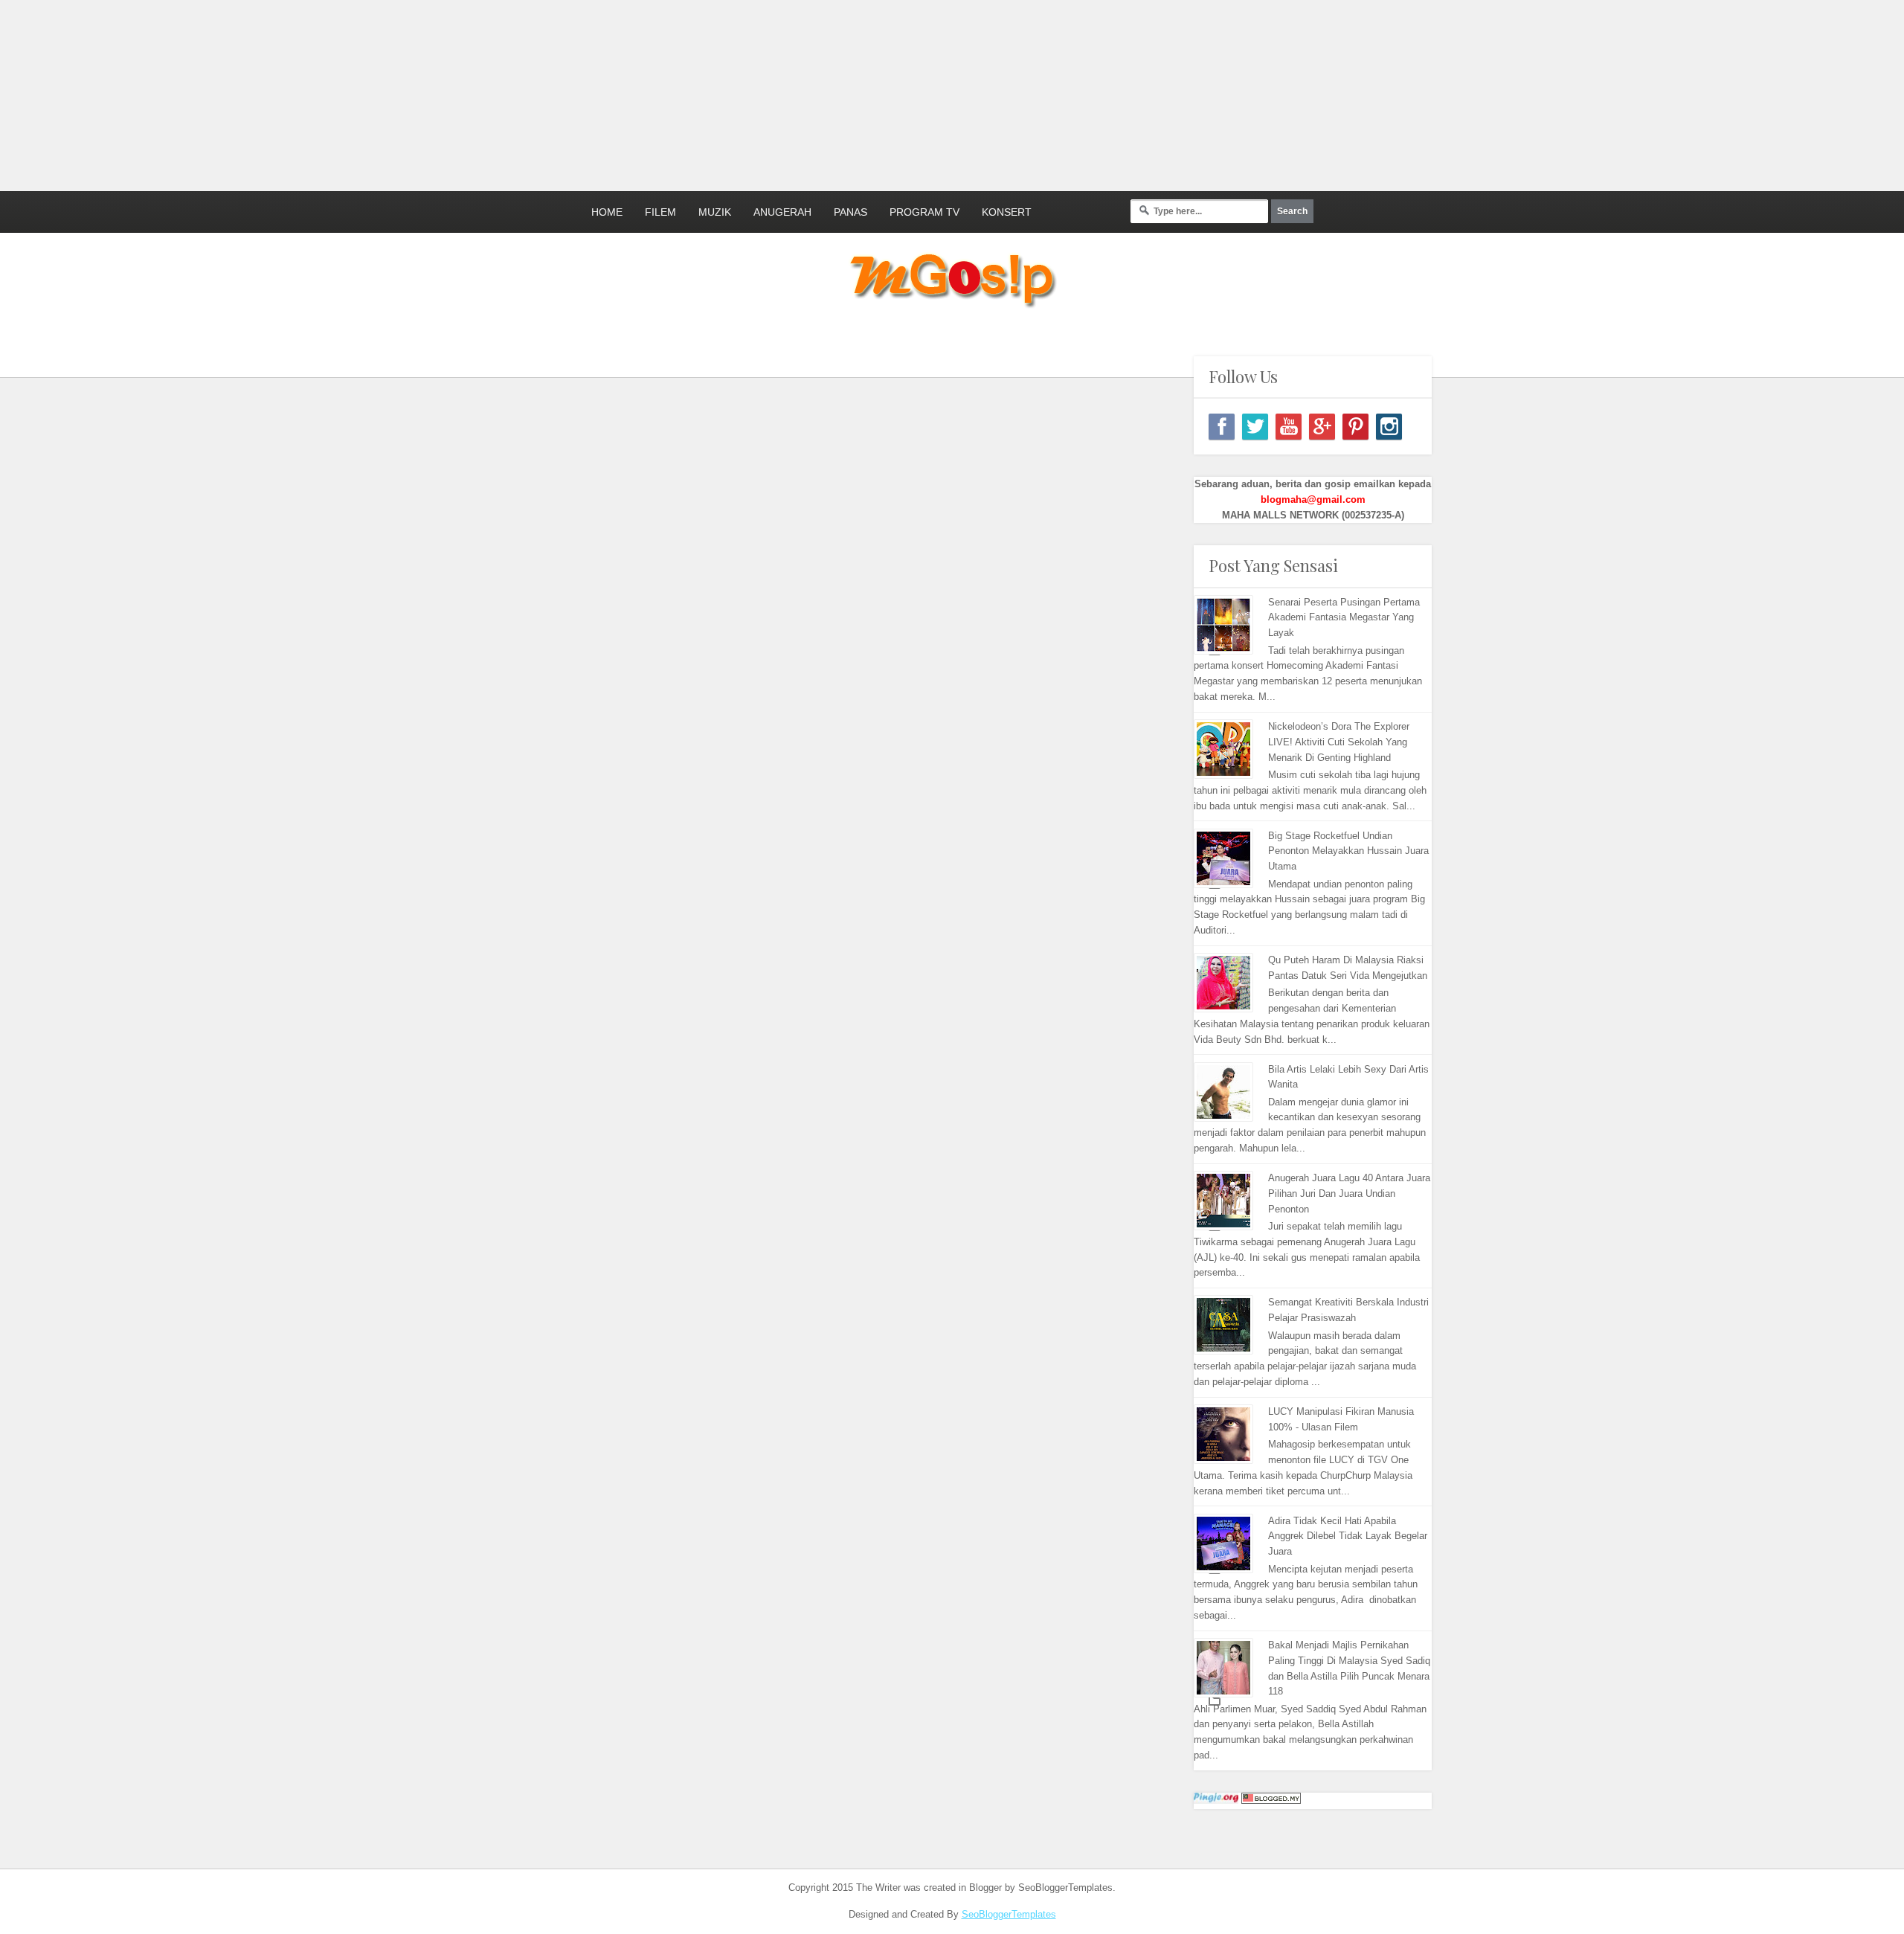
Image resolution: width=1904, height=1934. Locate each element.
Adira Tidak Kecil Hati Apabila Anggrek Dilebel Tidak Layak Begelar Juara (1348, 1536)
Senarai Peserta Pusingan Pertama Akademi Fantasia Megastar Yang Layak (1344, 618)
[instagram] (1389, 427)
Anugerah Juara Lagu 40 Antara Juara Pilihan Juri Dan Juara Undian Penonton (1349, 1194)
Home (607, 212)
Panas (850, 212)
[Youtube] (1289, 427)
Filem (660, 212)
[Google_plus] (1322, 427)
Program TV (924, 212)
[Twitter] (1255, 427)
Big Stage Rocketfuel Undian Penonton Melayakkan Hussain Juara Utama (1348, 851)
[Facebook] (1222, 427)
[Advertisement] (361, 93)
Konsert (1007, 212)
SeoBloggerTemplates (1009, 1914)
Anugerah (782, 212)
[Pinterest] (1355, 427)
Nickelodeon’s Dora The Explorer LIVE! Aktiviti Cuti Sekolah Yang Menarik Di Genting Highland (1339, 742)
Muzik (715, 212)
